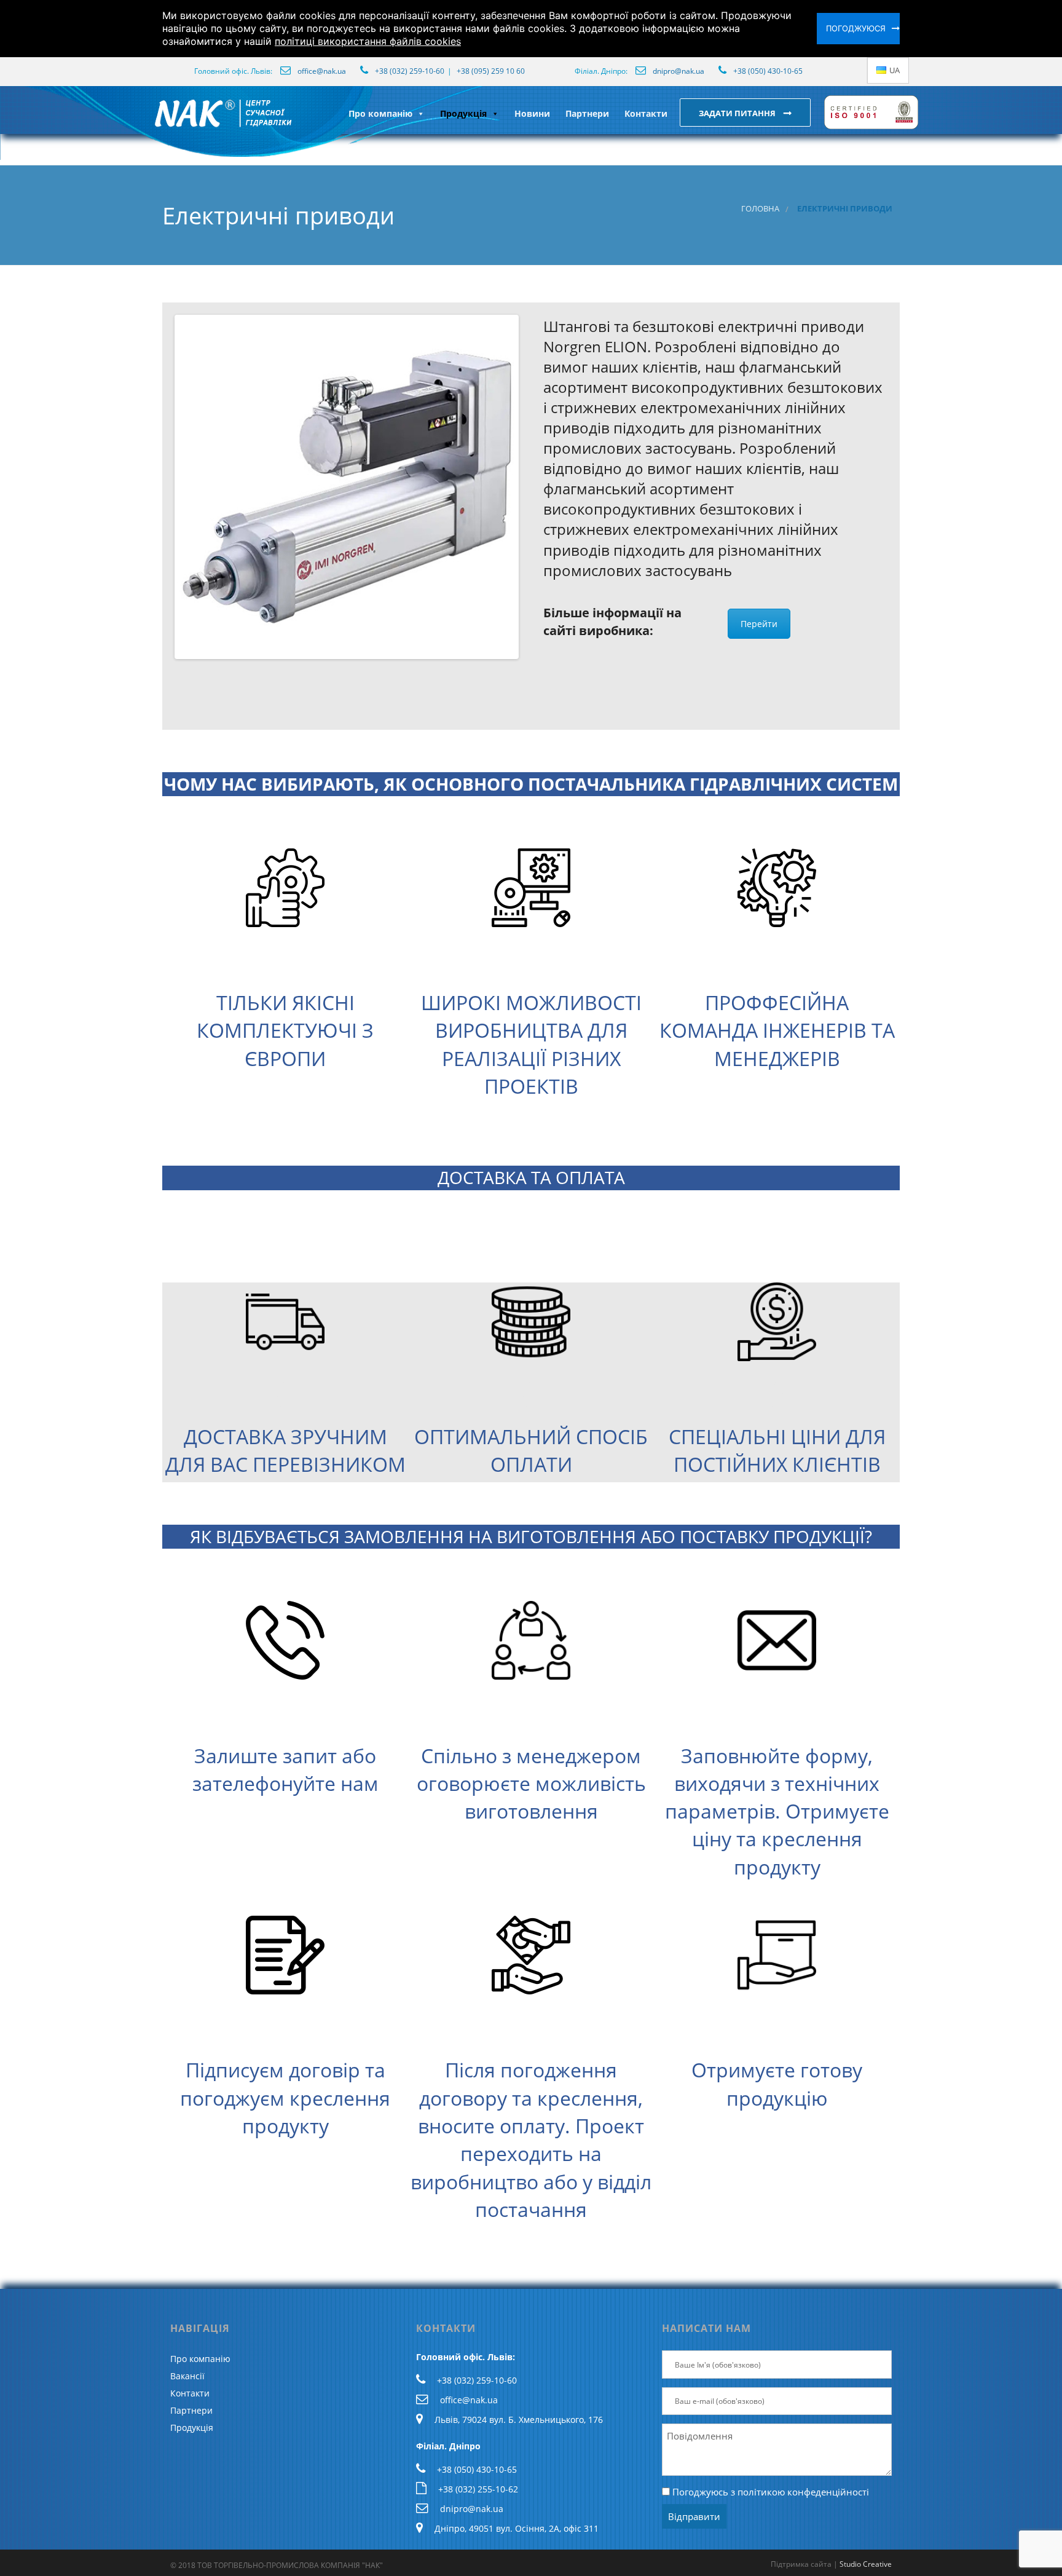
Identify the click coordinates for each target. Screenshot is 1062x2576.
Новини (532, 113)
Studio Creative (866, 2564)
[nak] (152, 123)
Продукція (463, 113)
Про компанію (380, 113)
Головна (760, 209)
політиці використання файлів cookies (368, 41)
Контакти (646, 113)
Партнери (587, 113)
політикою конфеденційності (803, 2492)
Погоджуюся (856, 28)
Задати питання (738, 113)
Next (535, 487)
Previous (159, 487)
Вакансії (187, 2376)
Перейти (759, 624)
